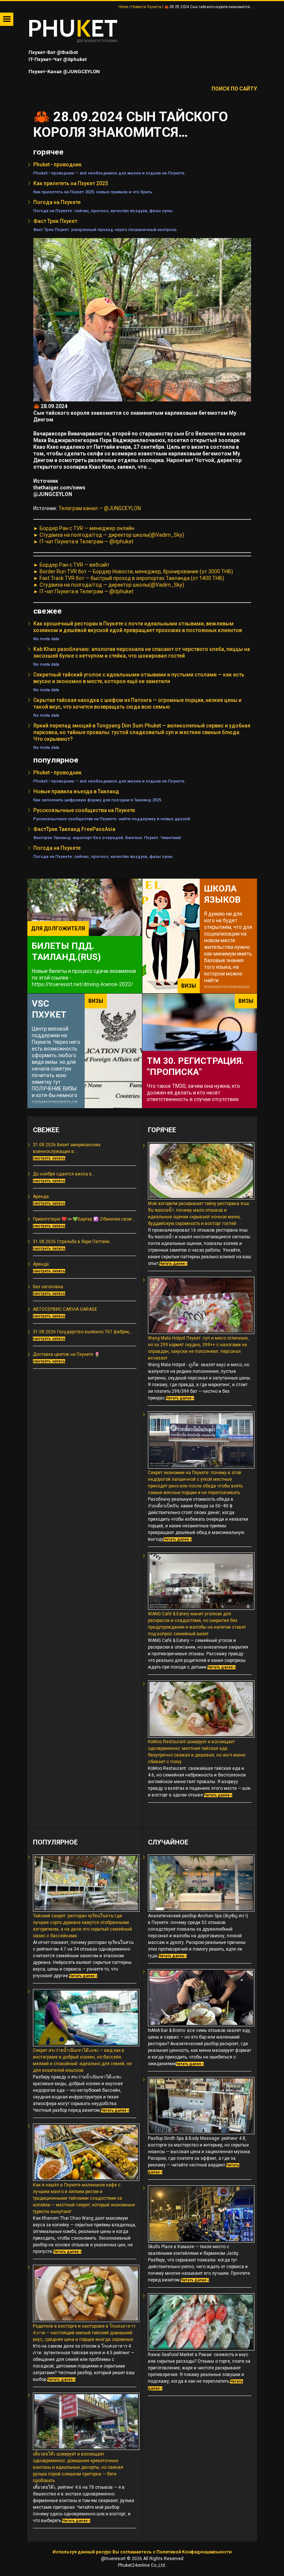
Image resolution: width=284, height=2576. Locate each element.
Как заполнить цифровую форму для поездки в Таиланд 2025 (97, 800)
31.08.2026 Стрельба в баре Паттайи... (73, 1242)
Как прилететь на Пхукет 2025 (71, 183)
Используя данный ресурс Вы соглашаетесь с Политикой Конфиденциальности (142, 2552)
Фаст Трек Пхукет (55, 221)
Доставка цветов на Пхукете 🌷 (66, 1354)
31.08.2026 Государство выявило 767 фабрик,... (83, 1332)
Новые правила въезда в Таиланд (76, 791)
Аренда (41, 1197)
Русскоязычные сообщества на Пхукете (84, 810)
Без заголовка (48, 1287)
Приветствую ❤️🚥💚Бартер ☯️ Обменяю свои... (84, 1219)
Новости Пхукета (146, 7)
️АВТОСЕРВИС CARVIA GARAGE (65, 1309)
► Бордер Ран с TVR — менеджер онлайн (84, 528)
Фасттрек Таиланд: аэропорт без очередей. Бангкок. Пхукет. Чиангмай (107, 838)
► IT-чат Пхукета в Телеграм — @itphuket (83, 542)
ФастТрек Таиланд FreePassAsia (74, 829)
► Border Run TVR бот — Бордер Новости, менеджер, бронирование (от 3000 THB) (133, 571)
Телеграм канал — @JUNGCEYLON (100, 508)
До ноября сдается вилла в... (64, 1174)
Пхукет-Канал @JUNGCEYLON (64, 72)
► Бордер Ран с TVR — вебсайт (71, 565)
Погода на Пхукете (57, 202)
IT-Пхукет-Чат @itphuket (57, 59)
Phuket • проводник (58, 164)
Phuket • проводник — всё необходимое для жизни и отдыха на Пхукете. (109, 173)
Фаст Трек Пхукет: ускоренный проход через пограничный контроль (105, 230)
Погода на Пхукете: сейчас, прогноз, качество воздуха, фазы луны (103, 211)
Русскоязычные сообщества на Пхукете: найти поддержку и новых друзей (112, 819)
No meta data (46, 639)
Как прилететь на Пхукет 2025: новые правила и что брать (93, 192)
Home (123, 7)
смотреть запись (49, 1158)
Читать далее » (173, 1264)
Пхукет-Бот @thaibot (53, 52)
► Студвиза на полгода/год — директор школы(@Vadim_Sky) (109, 535)
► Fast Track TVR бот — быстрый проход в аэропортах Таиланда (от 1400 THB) (129, 578)
